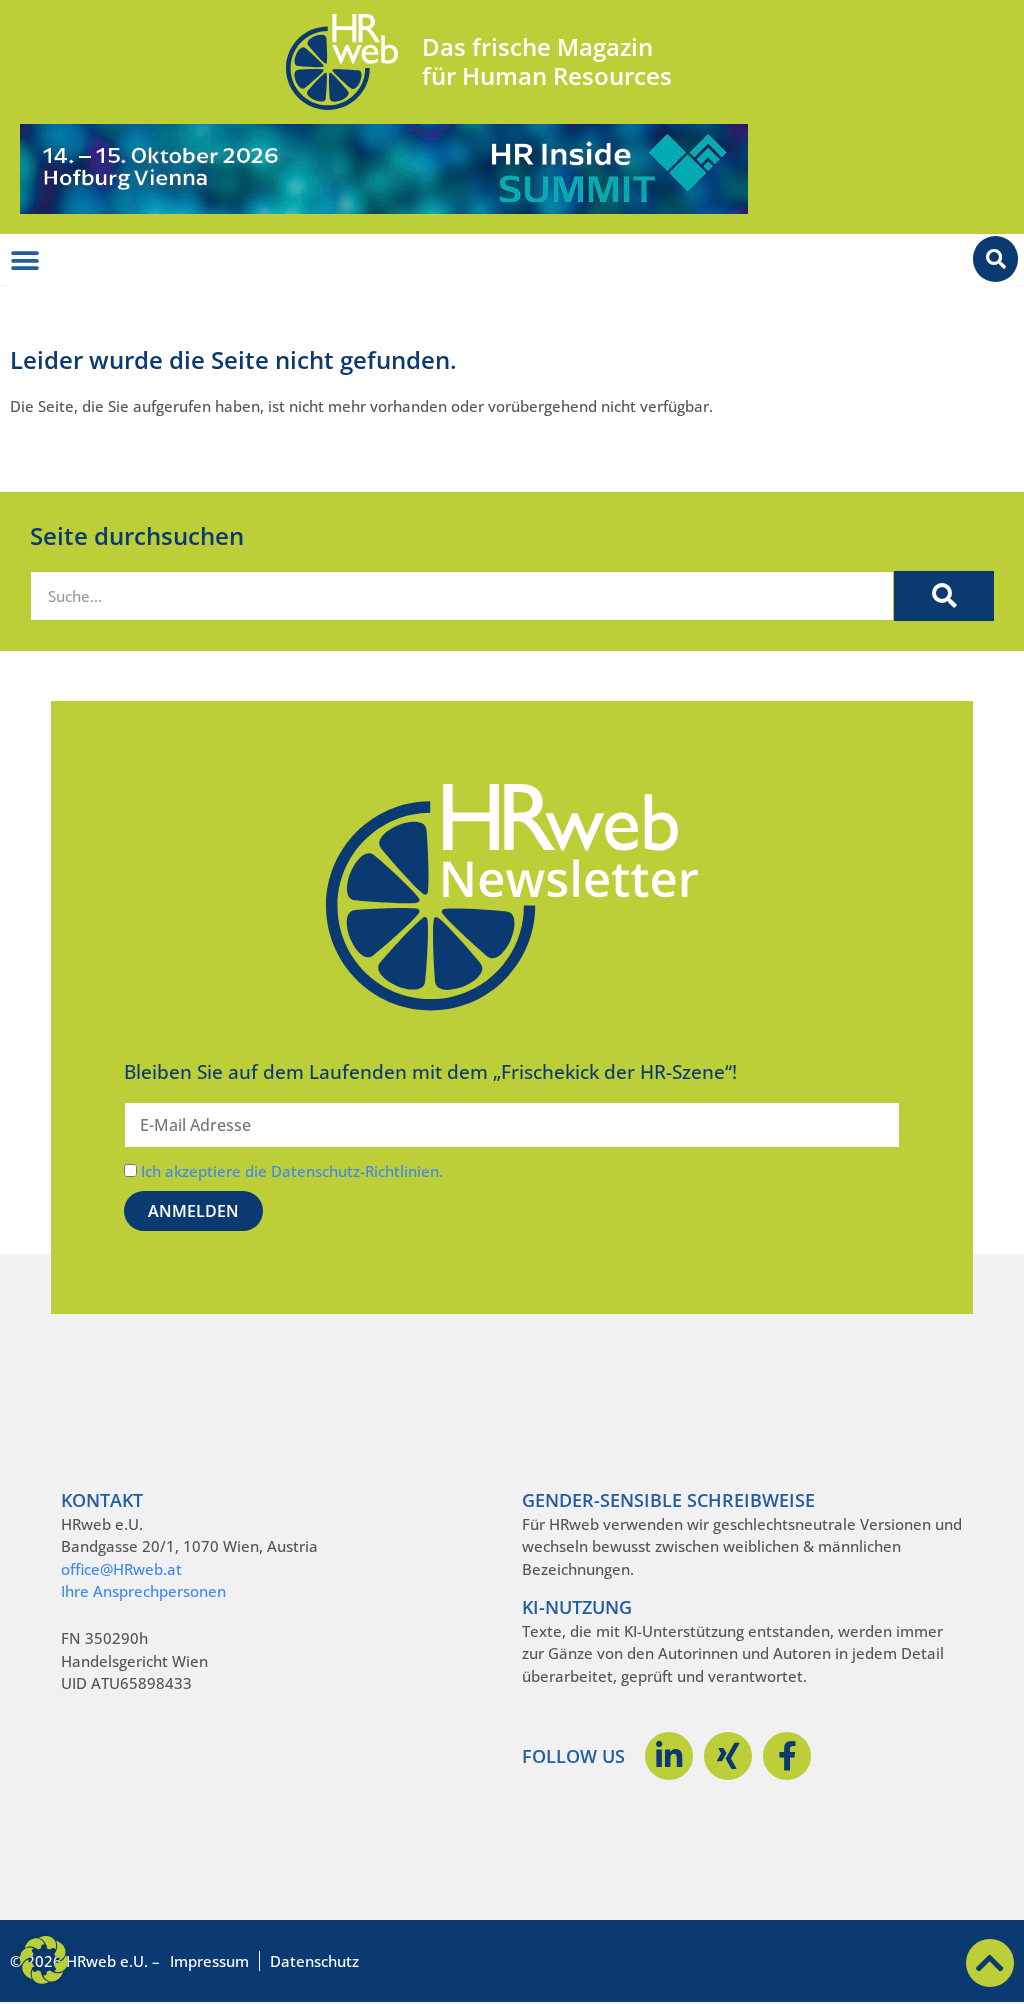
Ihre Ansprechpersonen (143, 1591)
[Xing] (728, 1756)
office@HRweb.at (121, 1569)
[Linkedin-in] (669, 1756)
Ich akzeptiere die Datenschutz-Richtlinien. (292, 1171)
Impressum (209, 1961)
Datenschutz (314, 1961)
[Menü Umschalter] (25, 261)
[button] (44, 1960)
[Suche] (944, 596)
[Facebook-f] (787, 1756)
